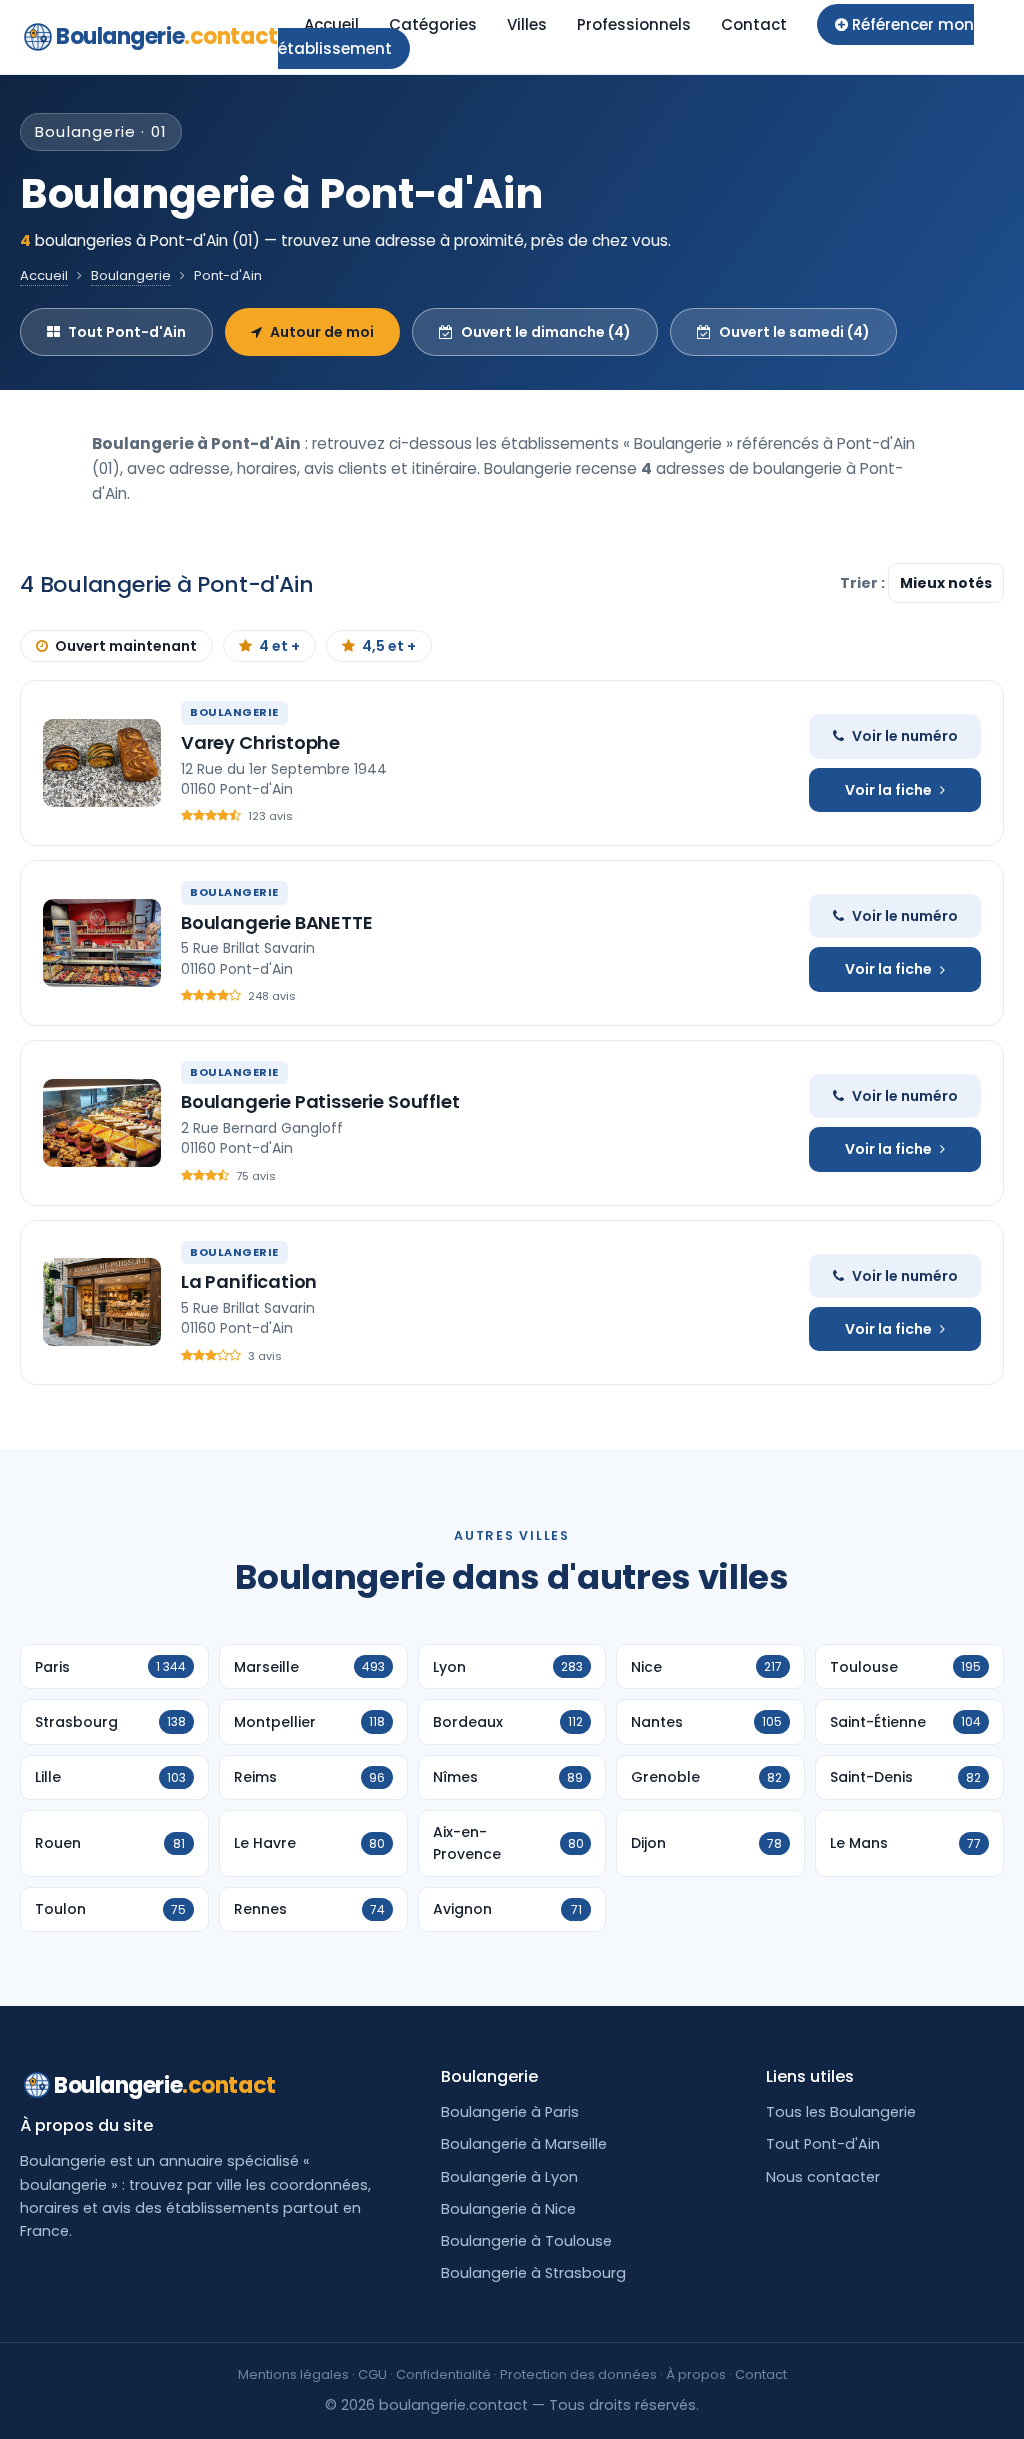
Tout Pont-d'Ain (127, 332)
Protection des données (578, 2374)
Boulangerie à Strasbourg (533, 2273)
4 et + (279, 646)
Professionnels (634, 24)
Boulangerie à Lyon (509, 2177)
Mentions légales (293, 2374)
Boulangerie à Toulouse (526, 2241)
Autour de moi (322, 332)
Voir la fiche (888, 790)
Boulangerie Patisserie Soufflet (320, 1101)
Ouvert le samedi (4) (794, 332)
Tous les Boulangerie (841, 2112)
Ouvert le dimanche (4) (546, 332)
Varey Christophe (260, 742)
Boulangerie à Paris (510, 2112)
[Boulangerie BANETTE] (102, 943)
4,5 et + (389, 646)
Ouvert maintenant (126, 646)
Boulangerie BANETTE (277, 922)
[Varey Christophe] (102, 763)
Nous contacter (823, 2177)
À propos (696, 2374)
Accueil (331, 24)
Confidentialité (443, 2374)
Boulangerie (167, 36)
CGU (372, 2374)
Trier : (864, 583)
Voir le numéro (905, 736)
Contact (754, 24)
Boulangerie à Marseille (524, 2144)
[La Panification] (102, 1302)
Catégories (433, 24)
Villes (527, 24)
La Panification (249, 1281)
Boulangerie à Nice (508, 2209)
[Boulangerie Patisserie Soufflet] (102, 1123)
